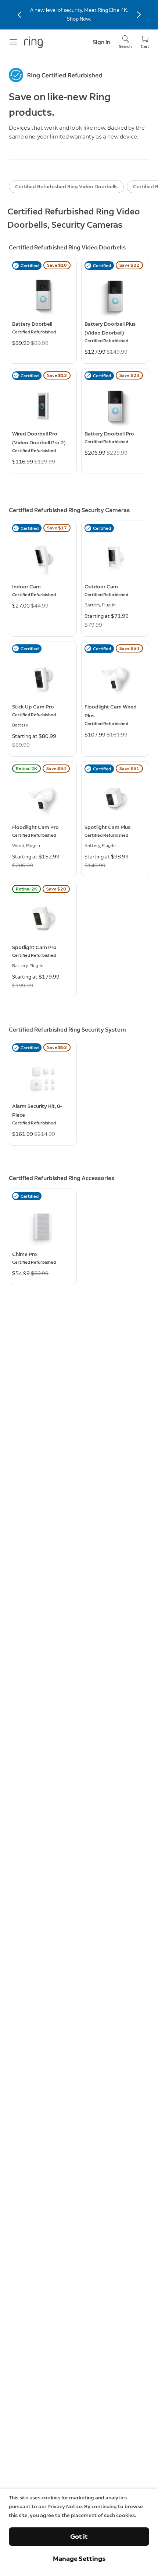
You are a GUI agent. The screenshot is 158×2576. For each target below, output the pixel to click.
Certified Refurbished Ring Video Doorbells (66, 187)
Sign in (101, 42)
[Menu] (13, 42)
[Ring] (33, 42)
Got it (79, 2537)
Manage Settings (79, 2559)
